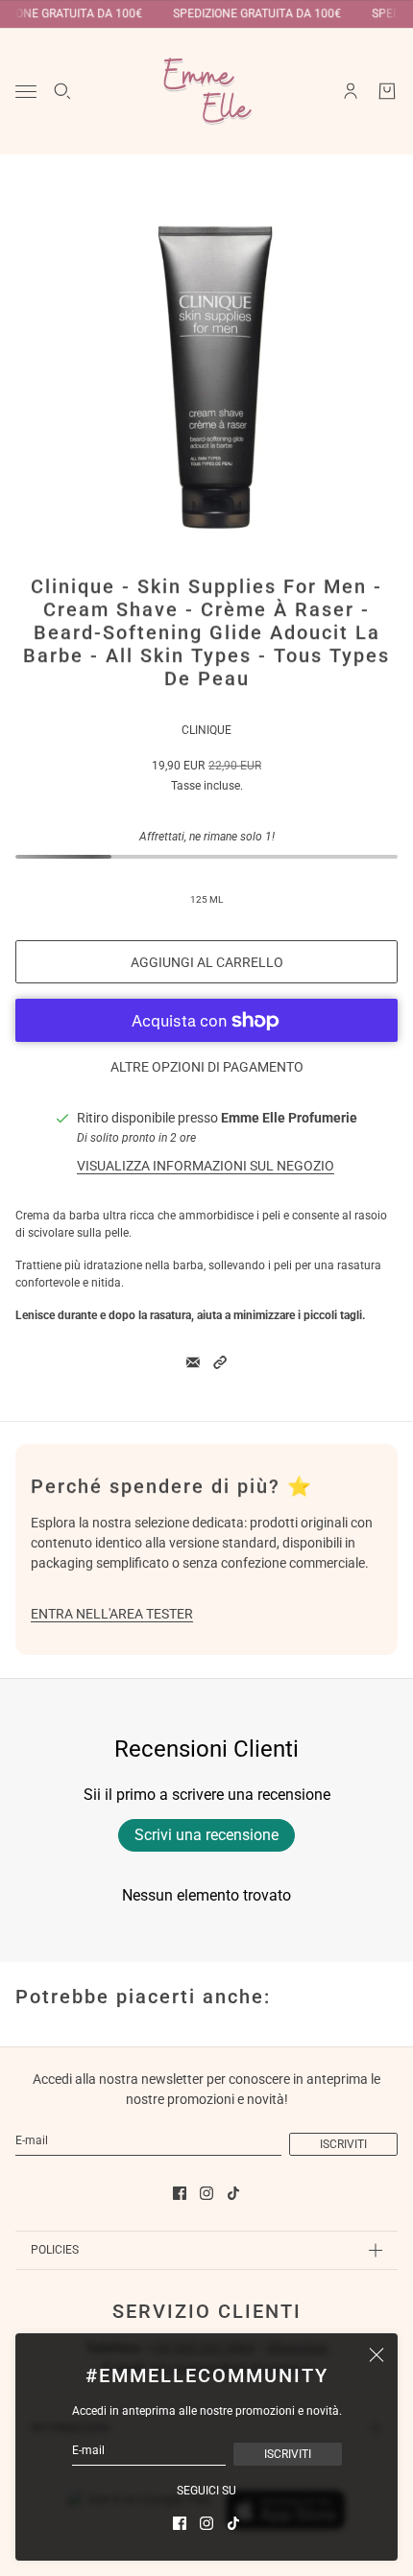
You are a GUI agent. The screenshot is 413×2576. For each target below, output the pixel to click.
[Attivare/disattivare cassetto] (26, 92)
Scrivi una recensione (206, 1835)
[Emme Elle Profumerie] (206, 91)
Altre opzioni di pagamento (207, 1067)
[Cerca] (62, 91)
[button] (220, 1362)
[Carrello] (387, 91)
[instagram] (206, 2523)
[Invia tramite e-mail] (193, 1362)
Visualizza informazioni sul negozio (206, 1166)
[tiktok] (233, 2523)
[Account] (351, 91)
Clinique (206, 730)
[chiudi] (377, 2354)
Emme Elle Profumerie (289, 1118)
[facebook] (180, 2523)
